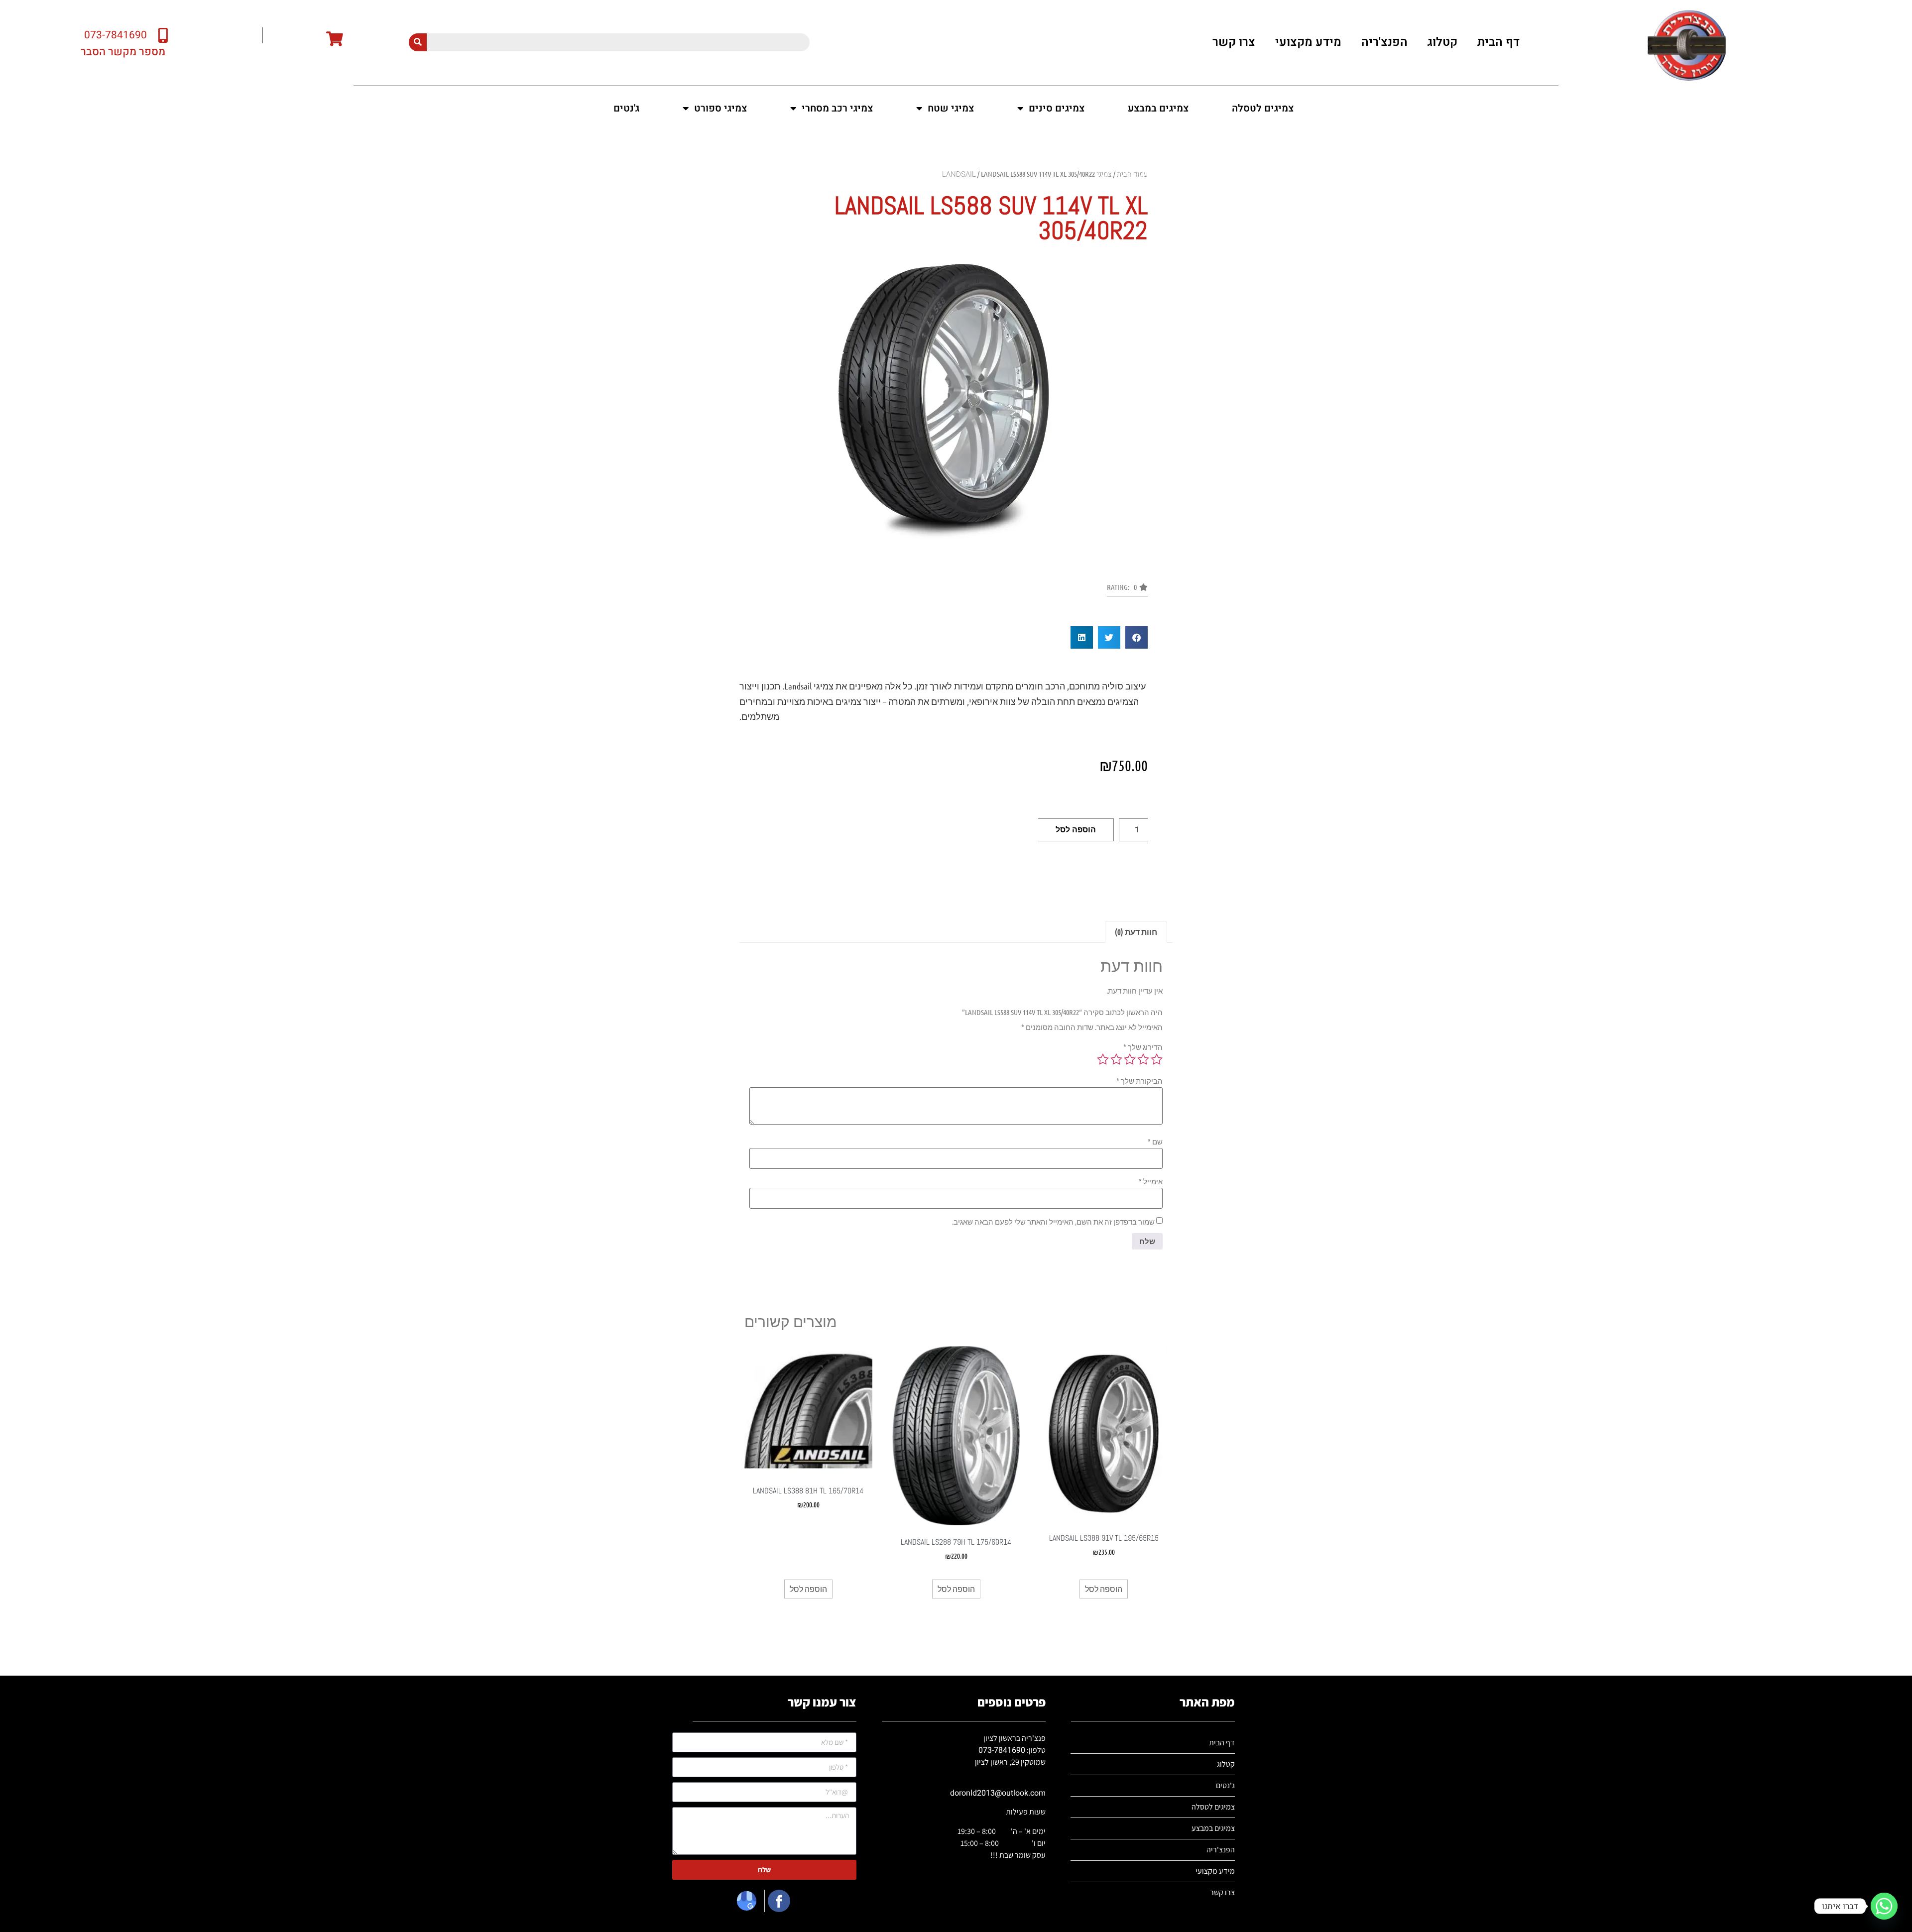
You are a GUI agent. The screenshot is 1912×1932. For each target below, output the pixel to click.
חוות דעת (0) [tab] (1136, 932)
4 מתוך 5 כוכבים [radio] (1116, 1059)
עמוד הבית (1132, 174)
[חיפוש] (418, 42)
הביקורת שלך (1139, 1081)
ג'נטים (626, 108)
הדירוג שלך (1143, 1047)
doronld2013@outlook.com (998, 1793)
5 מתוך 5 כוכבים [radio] (1103, 1059)
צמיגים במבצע (1158, 108)
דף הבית (1498, 42)
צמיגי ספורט (720, 108)
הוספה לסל (1076, 830)
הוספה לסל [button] (1104, 1589)
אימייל (1151, 1182)
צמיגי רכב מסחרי (837, 108)
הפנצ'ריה (1384, 42)
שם (1155, 1142)
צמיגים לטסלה (1263, 108)
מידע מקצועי (1308, 42)
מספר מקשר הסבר (123, 52)
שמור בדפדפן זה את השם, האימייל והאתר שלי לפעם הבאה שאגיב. (1053, 1222)
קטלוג (1442, 42)
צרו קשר (1234, 42)
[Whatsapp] (1884, 1906)
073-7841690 (1002, 1750)
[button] (1127, 590)
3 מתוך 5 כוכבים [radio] (1130, 1059)
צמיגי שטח (951, 108)
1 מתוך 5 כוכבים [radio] (1157, 1059)
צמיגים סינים (1057, 108)
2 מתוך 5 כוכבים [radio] (1143, 1059)
